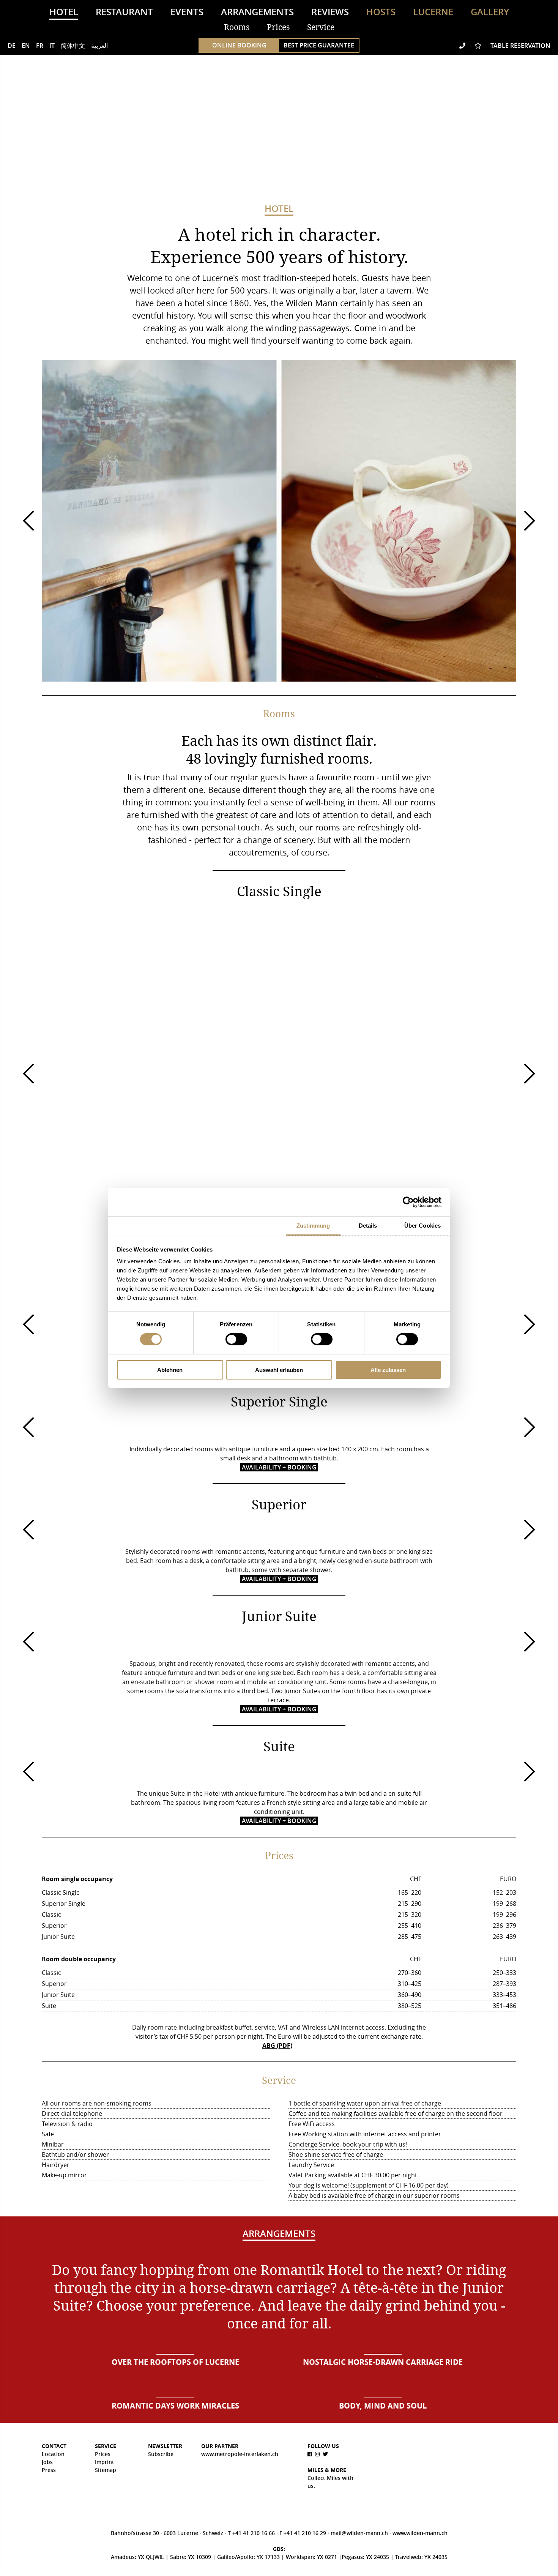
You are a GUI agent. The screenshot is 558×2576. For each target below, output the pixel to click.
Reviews (330, 12)
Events (187, 12)
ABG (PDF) (277, 2046)
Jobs (47, 2462)
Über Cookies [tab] (422, 1226)
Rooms (237, 27)
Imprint (105, 2462)
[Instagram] (318, 2454)
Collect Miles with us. (330, 2482)
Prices (278, 27)
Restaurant (124, 12)
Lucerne (433, 12)
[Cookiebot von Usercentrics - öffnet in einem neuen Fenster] (408, 1202)
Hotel (64, 12)
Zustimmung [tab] (313, 1226)
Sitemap (106, 2470)
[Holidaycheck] (459, 2458)
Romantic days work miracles (175, 2406)
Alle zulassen (388, 1370)
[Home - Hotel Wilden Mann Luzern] (279, 133)
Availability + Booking (279, 1467)
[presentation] (28, 521)
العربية (99, 46)
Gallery (490, 12)
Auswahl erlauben (279, 1370)
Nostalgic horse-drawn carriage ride (383, 2362)
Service (321, 27)
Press (49, 2470)
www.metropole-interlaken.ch (240, 2454)
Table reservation (520, 46)
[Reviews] (479, 46)
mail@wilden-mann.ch (360, 2533)
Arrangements (257, 12)
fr (40, 46)
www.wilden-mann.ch (420, 2533)
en (26, 46)
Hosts (381, 12)
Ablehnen (170, 1370)
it (52, 46)
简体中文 (73, 46)
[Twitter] (326, 2454)
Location (53, 2454)
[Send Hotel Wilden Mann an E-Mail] (451, 46)
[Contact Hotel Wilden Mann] (463, 46)
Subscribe (161, 2454)
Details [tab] (368, 1226)
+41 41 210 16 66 (254, 2533)
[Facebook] (311, 2454)
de (12, 46)
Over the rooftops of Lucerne (175, 2362)
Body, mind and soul (383, 2406)
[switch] (236, 1339)
